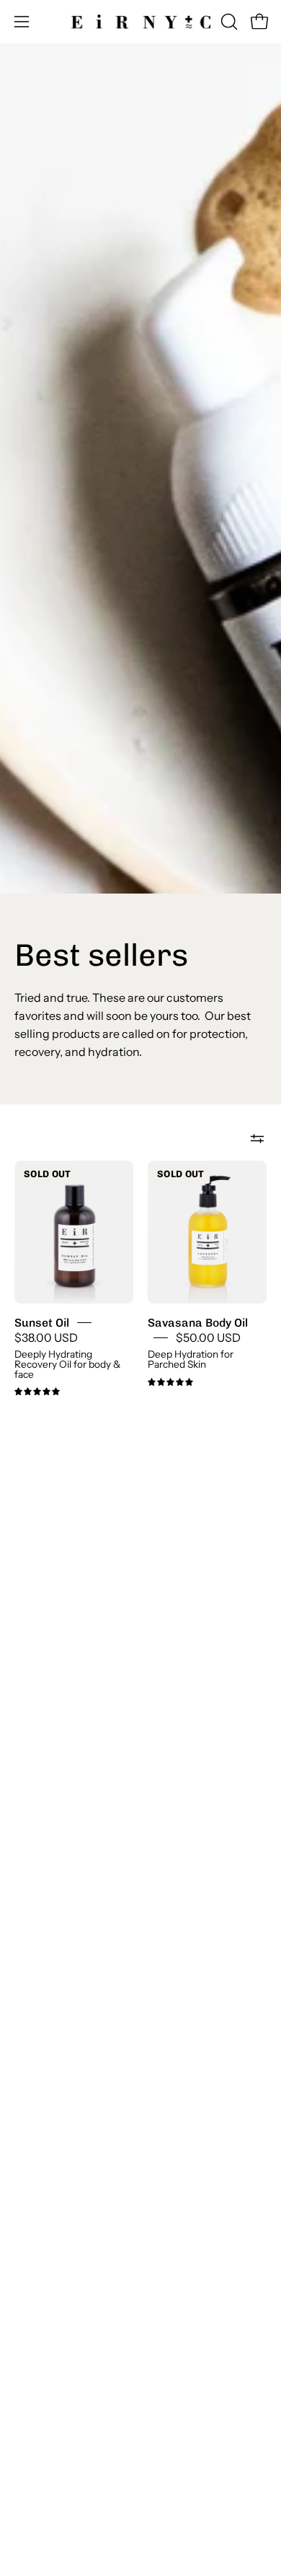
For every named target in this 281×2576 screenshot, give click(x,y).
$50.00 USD (208, 1338)
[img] (37, 1392)
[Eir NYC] (141, 22)
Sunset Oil (42, 1322)
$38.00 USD (46, 1338)
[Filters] (257, 1139)
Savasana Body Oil (198, 1322)
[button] (228, 22)
